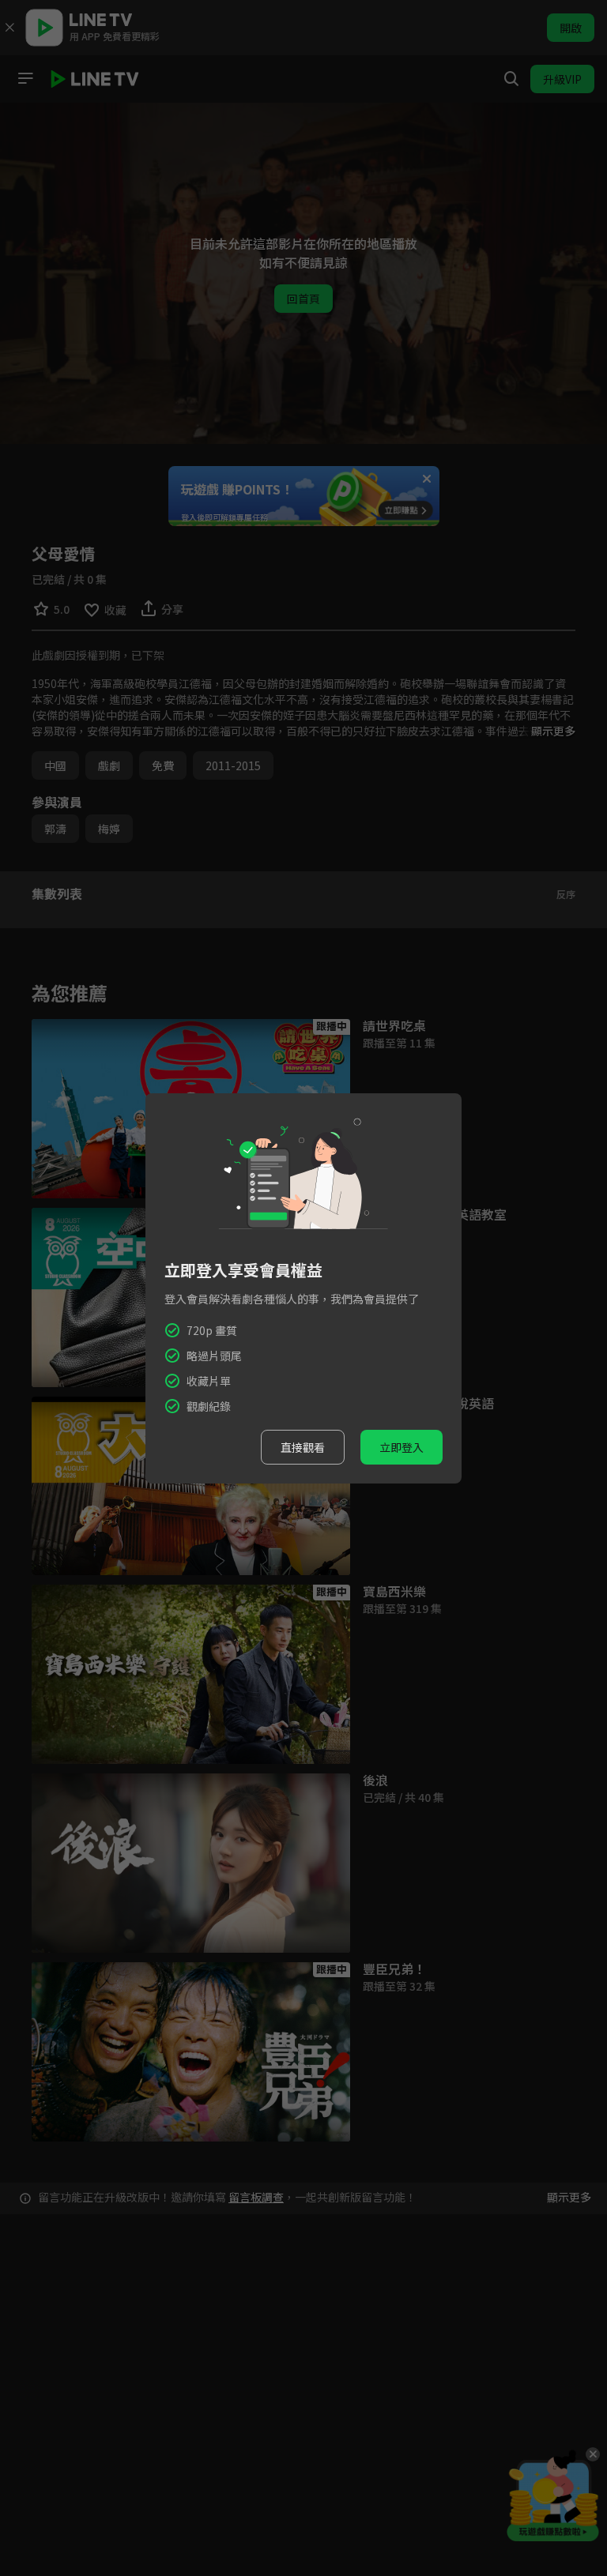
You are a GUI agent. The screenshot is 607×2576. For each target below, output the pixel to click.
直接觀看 (303, 1447)
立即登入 (402, 1447)
